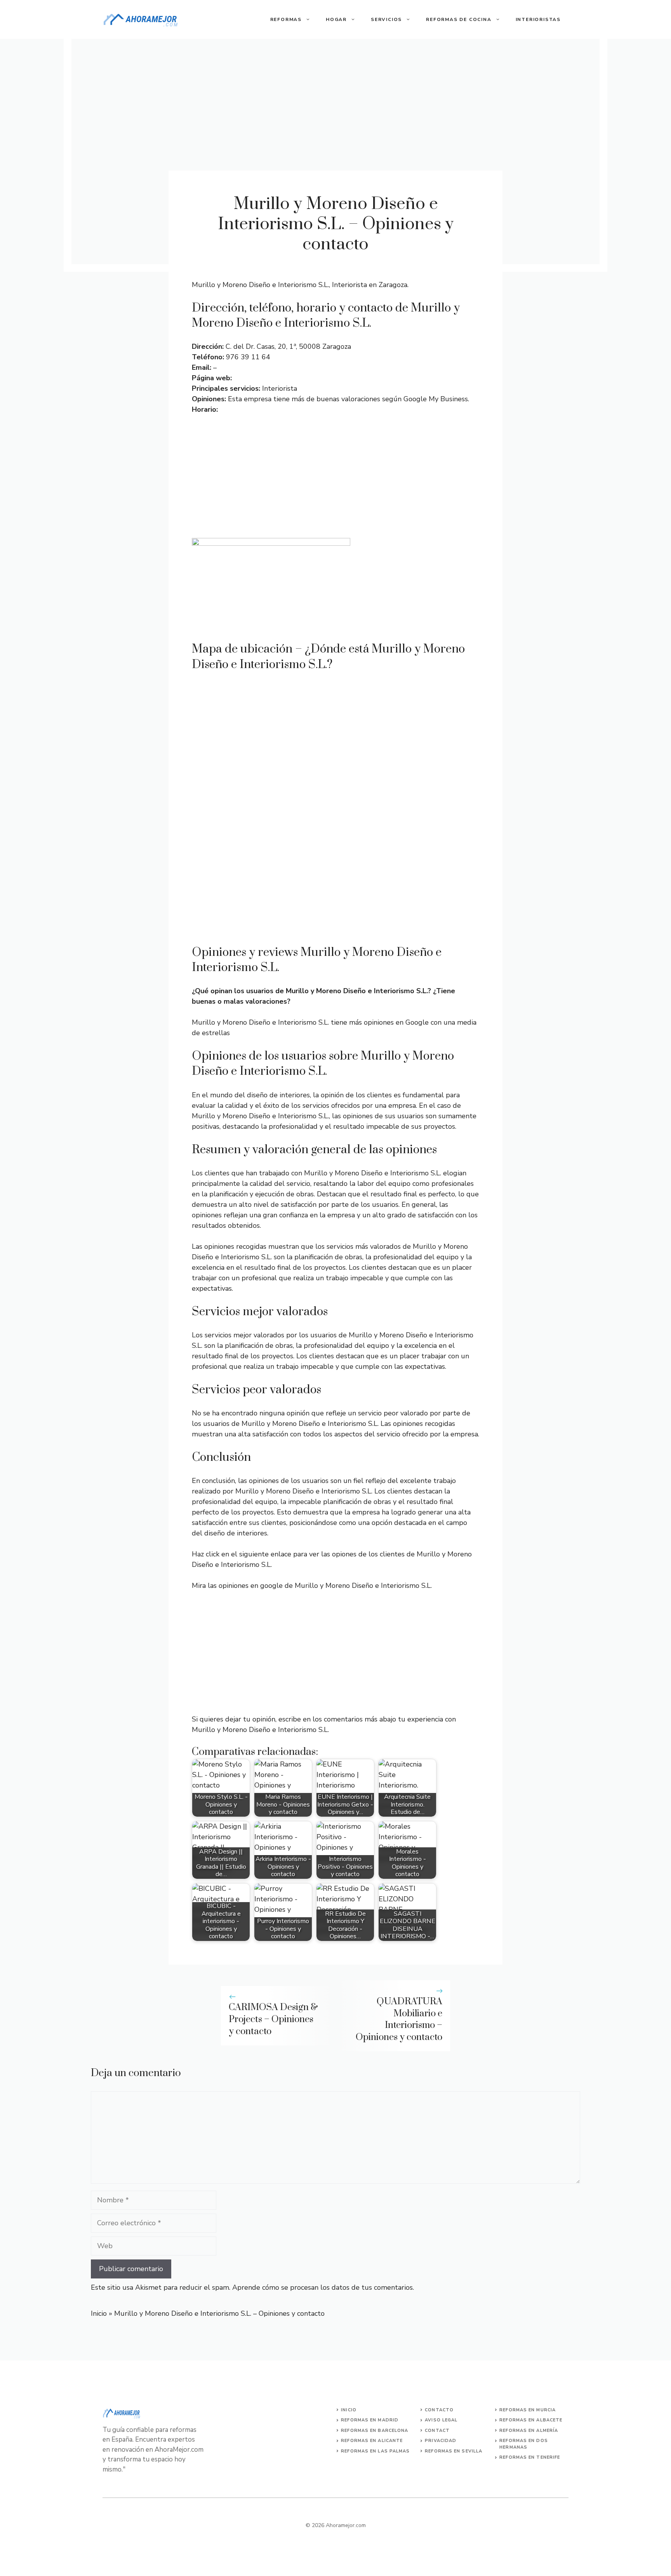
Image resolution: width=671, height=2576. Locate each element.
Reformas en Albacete (531, 2420)
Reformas (286, 19)
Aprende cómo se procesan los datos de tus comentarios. (323, 2287)
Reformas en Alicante (372, 2441)
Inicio (99, 2313)
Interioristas (538, 19)
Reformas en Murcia (528, 2410)
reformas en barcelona (375, 2431)
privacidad (441, 2441)
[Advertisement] (335, 480)
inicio (349, 2410)
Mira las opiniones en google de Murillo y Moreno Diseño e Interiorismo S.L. (312, 1586)
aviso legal (441, 2420)
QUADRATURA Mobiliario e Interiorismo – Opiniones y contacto (399, 2019)
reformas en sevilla (454, 2451)
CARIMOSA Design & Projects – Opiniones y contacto (273, 2019)
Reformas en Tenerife (530, 2457)
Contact (437, 2431)
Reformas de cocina (459, 19)
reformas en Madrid (370, 2420)
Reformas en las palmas (375, 2451)
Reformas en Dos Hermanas (524, 2444)
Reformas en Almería (529, 2431)
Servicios (386, 19)
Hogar (336, 19)
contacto (439, 2410)
